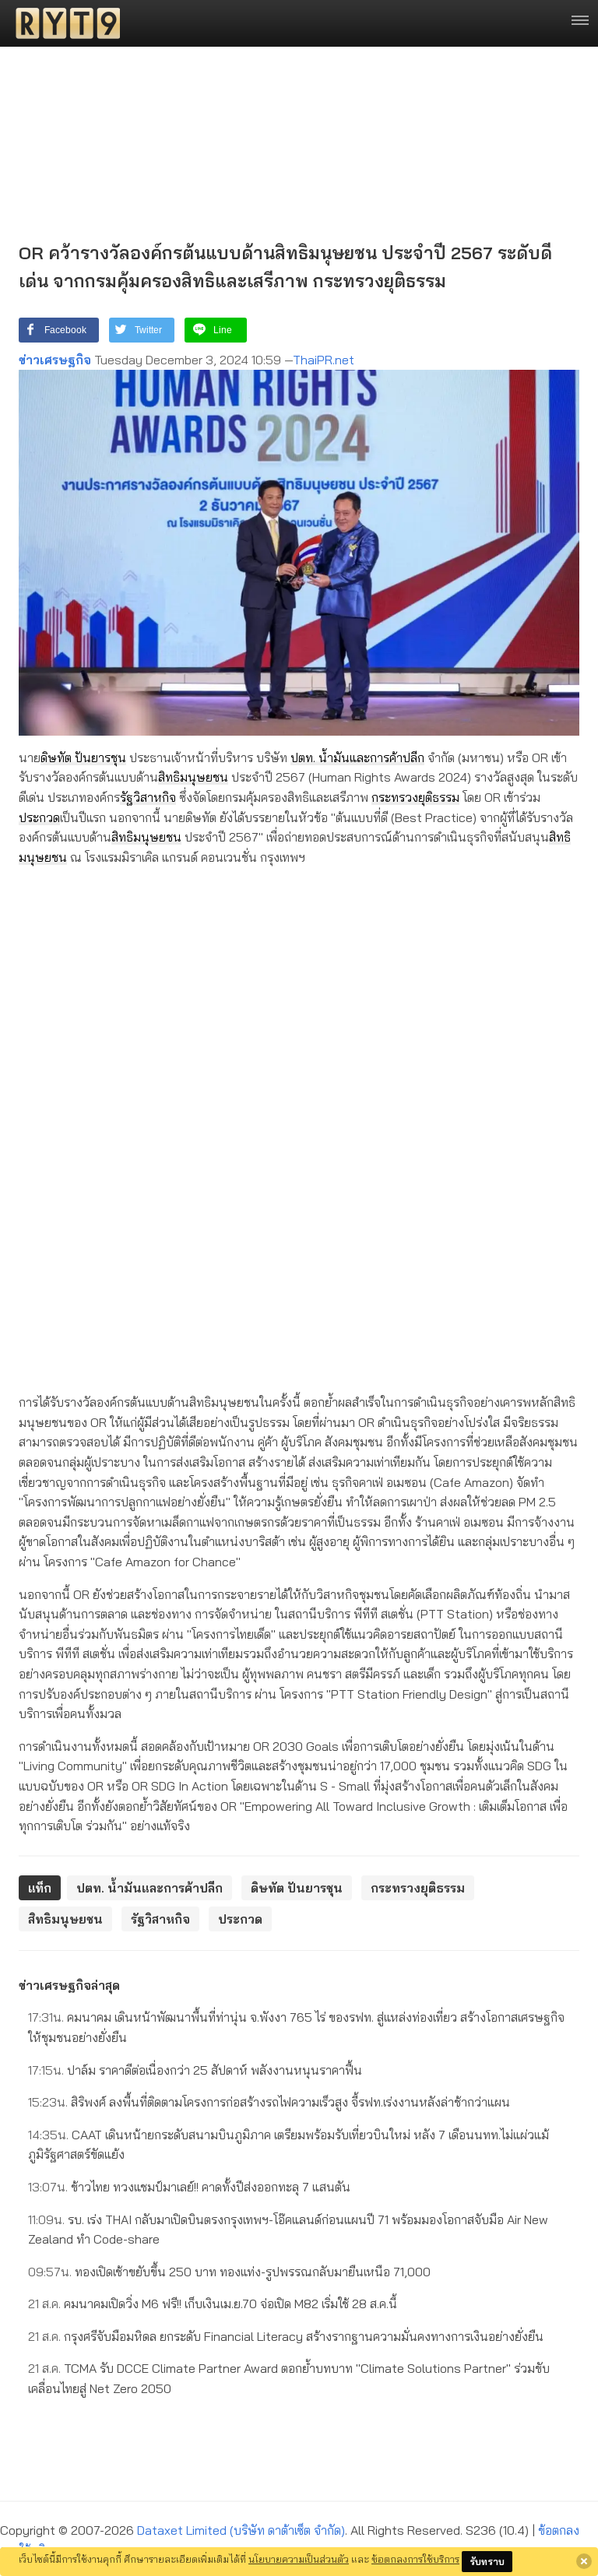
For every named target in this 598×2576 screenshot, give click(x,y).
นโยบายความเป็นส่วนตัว (299, 2559)
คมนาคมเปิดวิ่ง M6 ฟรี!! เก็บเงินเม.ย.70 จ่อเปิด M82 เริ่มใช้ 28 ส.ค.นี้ (213, 2304)
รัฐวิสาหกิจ (148, 797)
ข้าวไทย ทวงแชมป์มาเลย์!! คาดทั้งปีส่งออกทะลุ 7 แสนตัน (189, 2187)
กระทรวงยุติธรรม (415, 797)
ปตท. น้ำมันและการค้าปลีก (357, 757)
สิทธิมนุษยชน (193, 777)
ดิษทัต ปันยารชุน (83, 757)
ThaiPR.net (324, 360)
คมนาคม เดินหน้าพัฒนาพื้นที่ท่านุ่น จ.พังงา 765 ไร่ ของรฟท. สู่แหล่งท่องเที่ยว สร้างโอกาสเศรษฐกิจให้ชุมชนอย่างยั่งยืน (296, 2027)
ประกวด (39, 817)
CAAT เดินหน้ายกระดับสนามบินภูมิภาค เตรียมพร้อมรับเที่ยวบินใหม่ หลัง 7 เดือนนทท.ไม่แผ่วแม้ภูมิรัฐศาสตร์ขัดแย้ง (288, 2145)
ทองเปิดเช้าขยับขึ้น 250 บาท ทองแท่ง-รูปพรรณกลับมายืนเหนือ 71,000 (229, 2272)
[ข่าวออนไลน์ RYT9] (63, 23)
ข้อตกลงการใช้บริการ (415, 2559)
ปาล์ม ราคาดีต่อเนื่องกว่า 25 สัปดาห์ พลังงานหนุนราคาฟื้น (195, 2070)
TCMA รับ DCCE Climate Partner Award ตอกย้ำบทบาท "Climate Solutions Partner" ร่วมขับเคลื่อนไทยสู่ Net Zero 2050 (289, 2378)
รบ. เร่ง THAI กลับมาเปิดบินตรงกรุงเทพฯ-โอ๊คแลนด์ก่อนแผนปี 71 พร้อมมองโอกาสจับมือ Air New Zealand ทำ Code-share (288, 2230)
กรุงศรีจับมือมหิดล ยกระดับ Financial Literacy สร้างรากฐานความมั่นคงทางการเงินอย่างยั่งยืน (286, 2336)
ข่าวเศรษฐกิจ (55, 360)
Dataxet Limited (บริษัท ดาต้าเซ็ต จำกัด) (241, 2530)
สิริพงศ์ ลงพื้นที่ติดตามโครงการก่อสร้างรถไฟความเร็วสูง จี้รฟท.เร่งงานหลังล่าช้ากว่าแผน (269, 2102)
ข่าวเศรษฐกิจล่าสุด (69, 1985)
